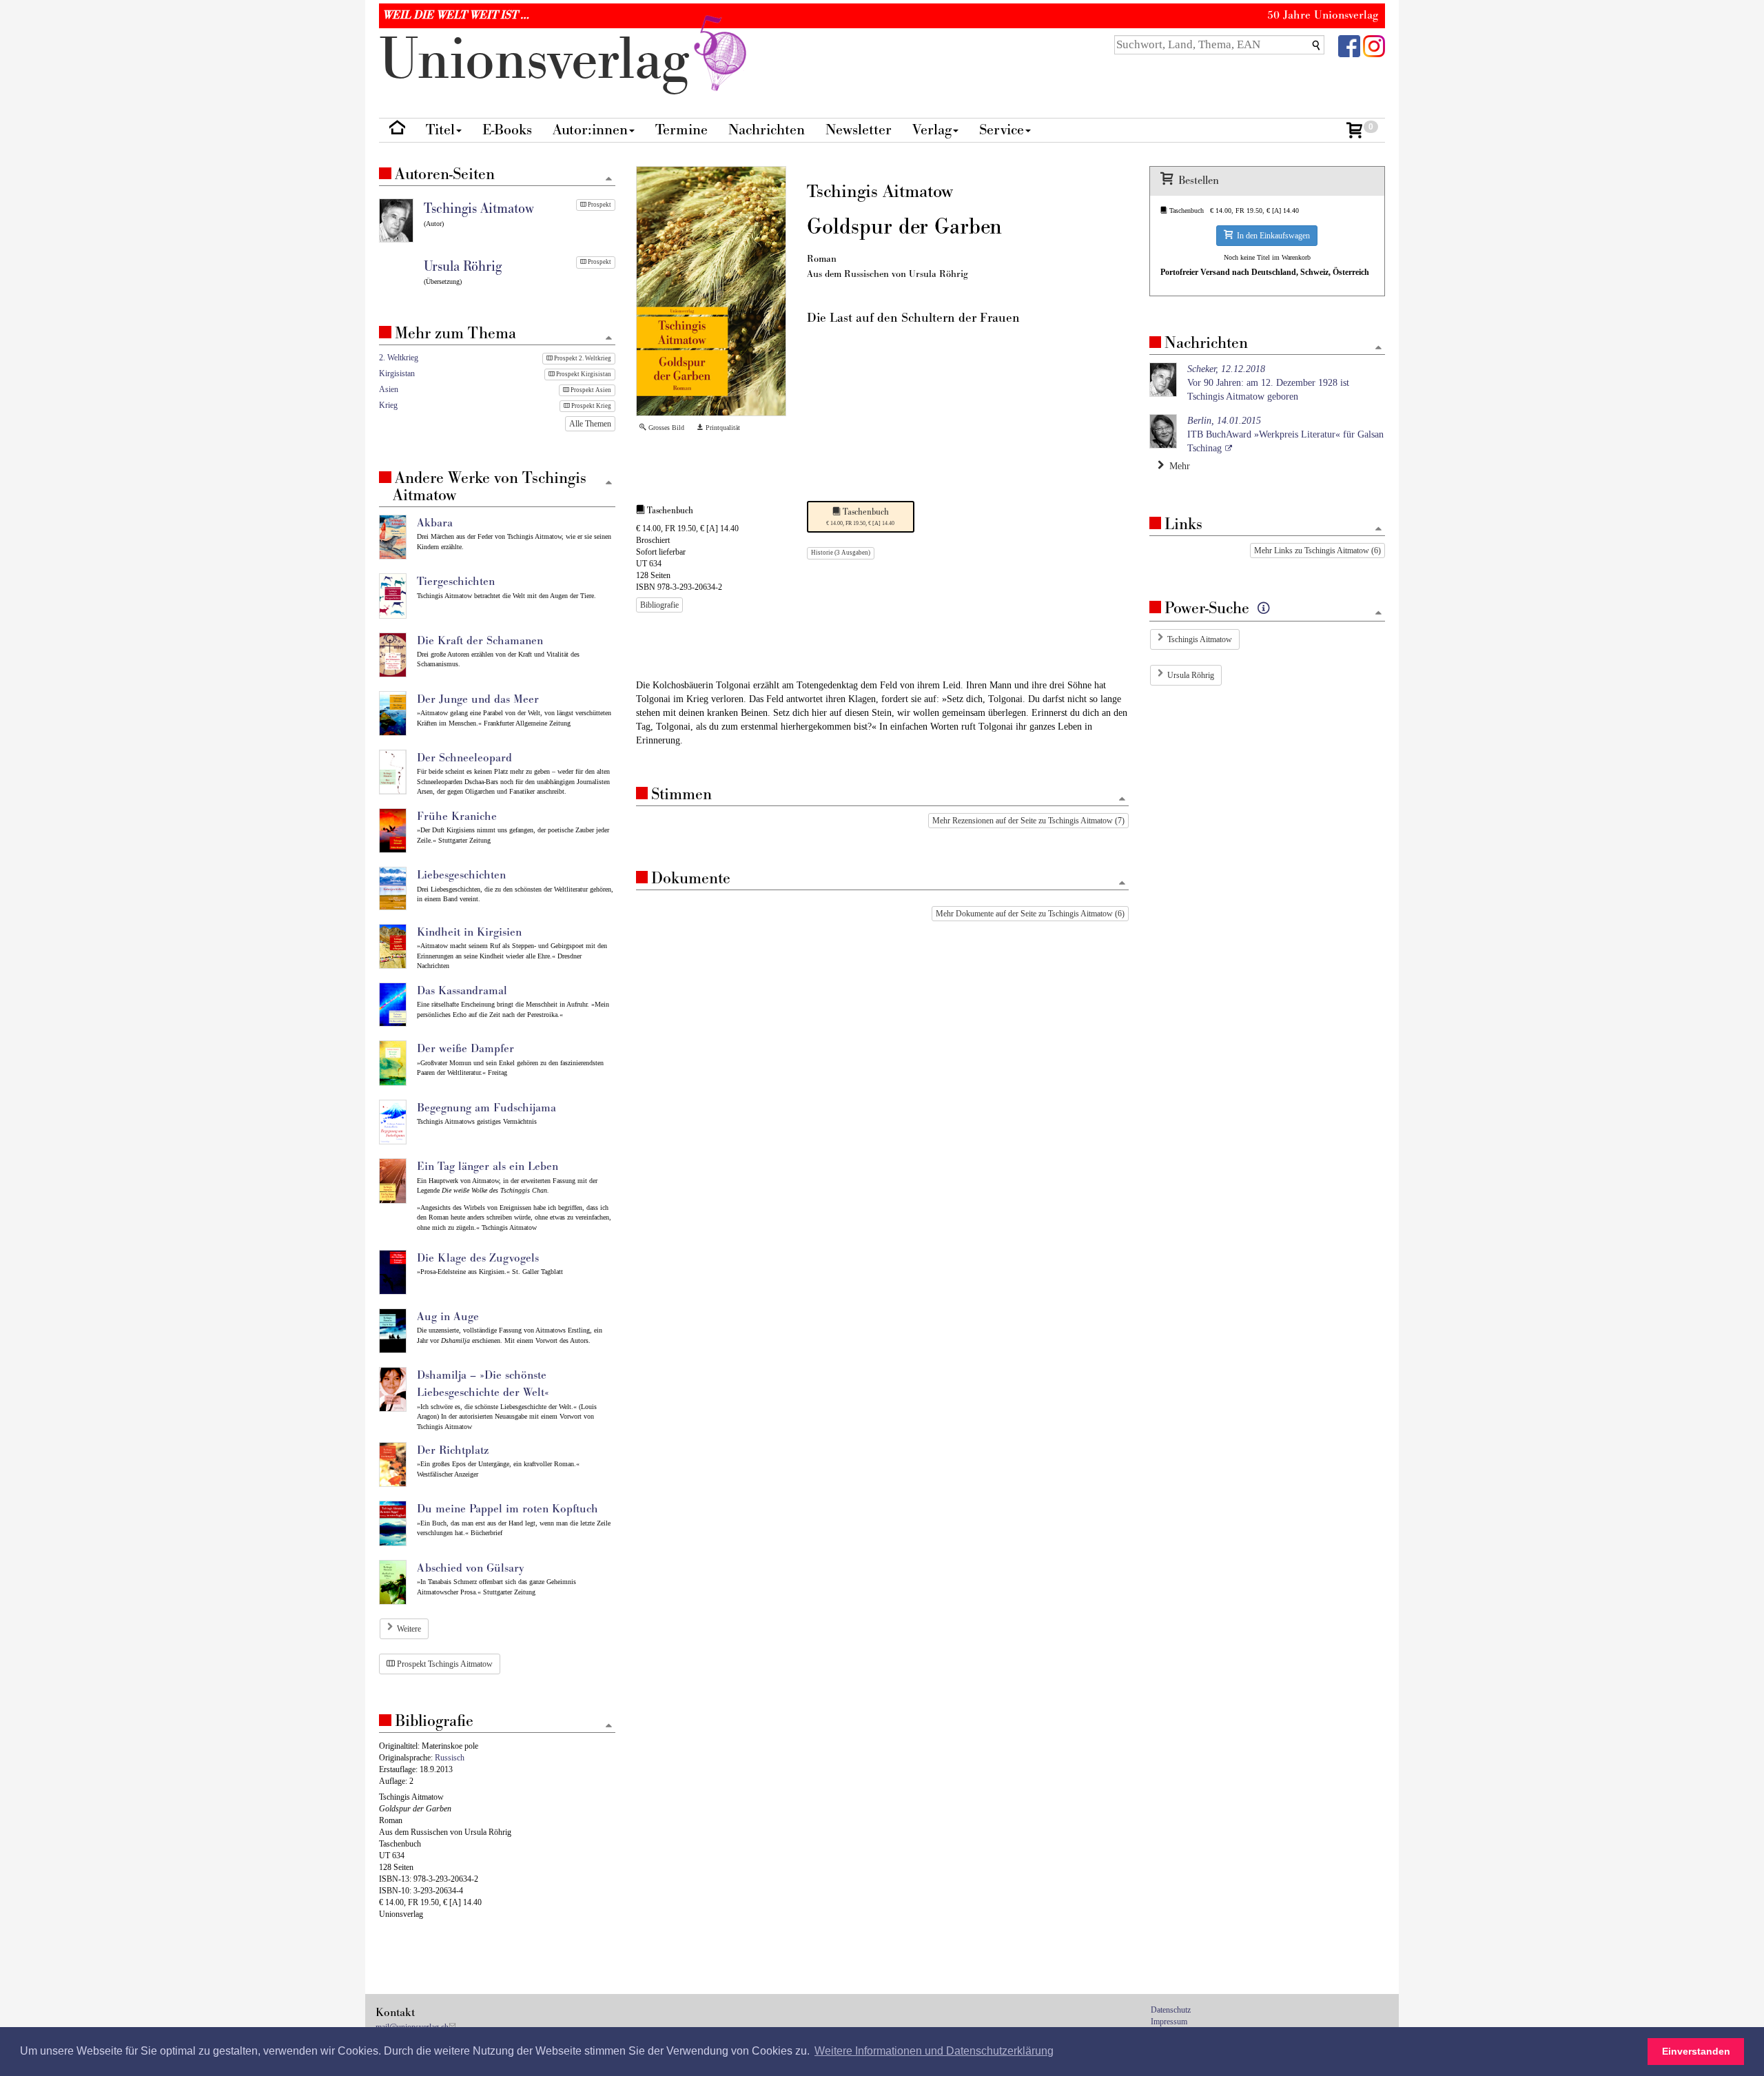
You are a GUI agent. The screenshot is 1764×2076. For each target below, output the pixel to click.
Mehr (1177, 466)
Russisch (450, 1758)
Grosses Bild (665, 428)
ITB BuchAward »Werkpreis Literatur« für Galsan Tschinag (1285, 434)
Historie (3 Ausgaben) (841, 553)
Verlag (932, 130)
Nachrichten (767, 130)
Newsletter (859, 130)
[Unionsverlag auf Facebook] (1349, 45)
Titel (440, 130)
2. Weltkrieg (399, 358)
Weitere (409, 1629)
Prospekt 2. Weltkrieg (582, 358)
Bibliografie (659, 605)
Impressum (1169, 2022)
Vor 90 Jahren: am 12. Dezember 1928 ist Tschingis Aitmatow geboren (1268, 383)
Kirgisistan (397, 373)
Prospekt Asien (590, 390)
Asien (389, 389)
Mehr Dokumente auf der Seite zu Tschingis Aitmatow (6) (1030, 914)
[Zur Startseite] (397, 131)
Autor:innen (590, 130)
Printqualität (722, 428)
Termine (681, 130)
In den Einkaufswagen (1271, 236)
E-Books (507, 130)
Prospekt (599, 205)
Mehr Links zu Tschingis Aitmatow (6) (1317, 551)
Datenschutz (1171, 2010)
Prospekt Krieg (591, 406)
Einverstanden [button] (1696, 2051)
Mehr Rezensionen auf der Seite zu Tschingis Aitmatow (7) (1028, 821)
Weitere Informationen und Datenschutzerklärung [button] (934, 2051)
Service (1002, 130)
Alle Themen (590, 424)
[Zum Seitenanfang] (1122, 800)
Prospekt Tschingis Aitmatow (444, 1664)
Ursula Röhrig (1191, 675)
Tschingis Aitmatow (1200, 639)
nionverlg (542, 60)
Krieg (388, 405)
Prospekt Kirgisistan (583, 374)
